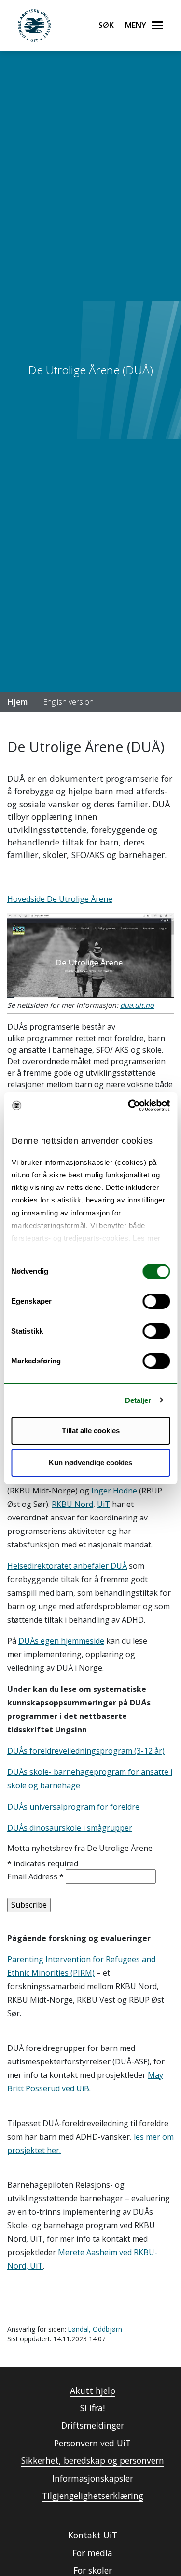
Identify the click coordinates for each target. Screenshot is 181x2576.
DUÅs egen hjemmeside (61, 1641)
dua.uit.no (137, 1005)
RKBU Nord (72, 1504)
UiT (104, 1504)
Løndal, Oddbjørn (95, 2329)
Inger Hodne (114, 1491)
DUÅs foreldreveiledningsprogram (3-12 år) (86, 1751)
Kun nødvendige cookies (90, 1462)
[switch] (156, 1301)
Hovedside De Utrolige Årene (60, 899)
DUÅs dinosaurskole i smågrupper (70, 1828)
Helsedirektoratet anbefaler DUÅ (67, 1566)
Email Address (35, 1876)
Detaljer (138, 1400)
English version (68, 702)
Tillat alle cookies (91, 1431)
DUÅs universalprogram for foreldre (73, 1807)
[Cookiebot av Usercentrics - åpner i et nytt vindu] (129, 1106)
